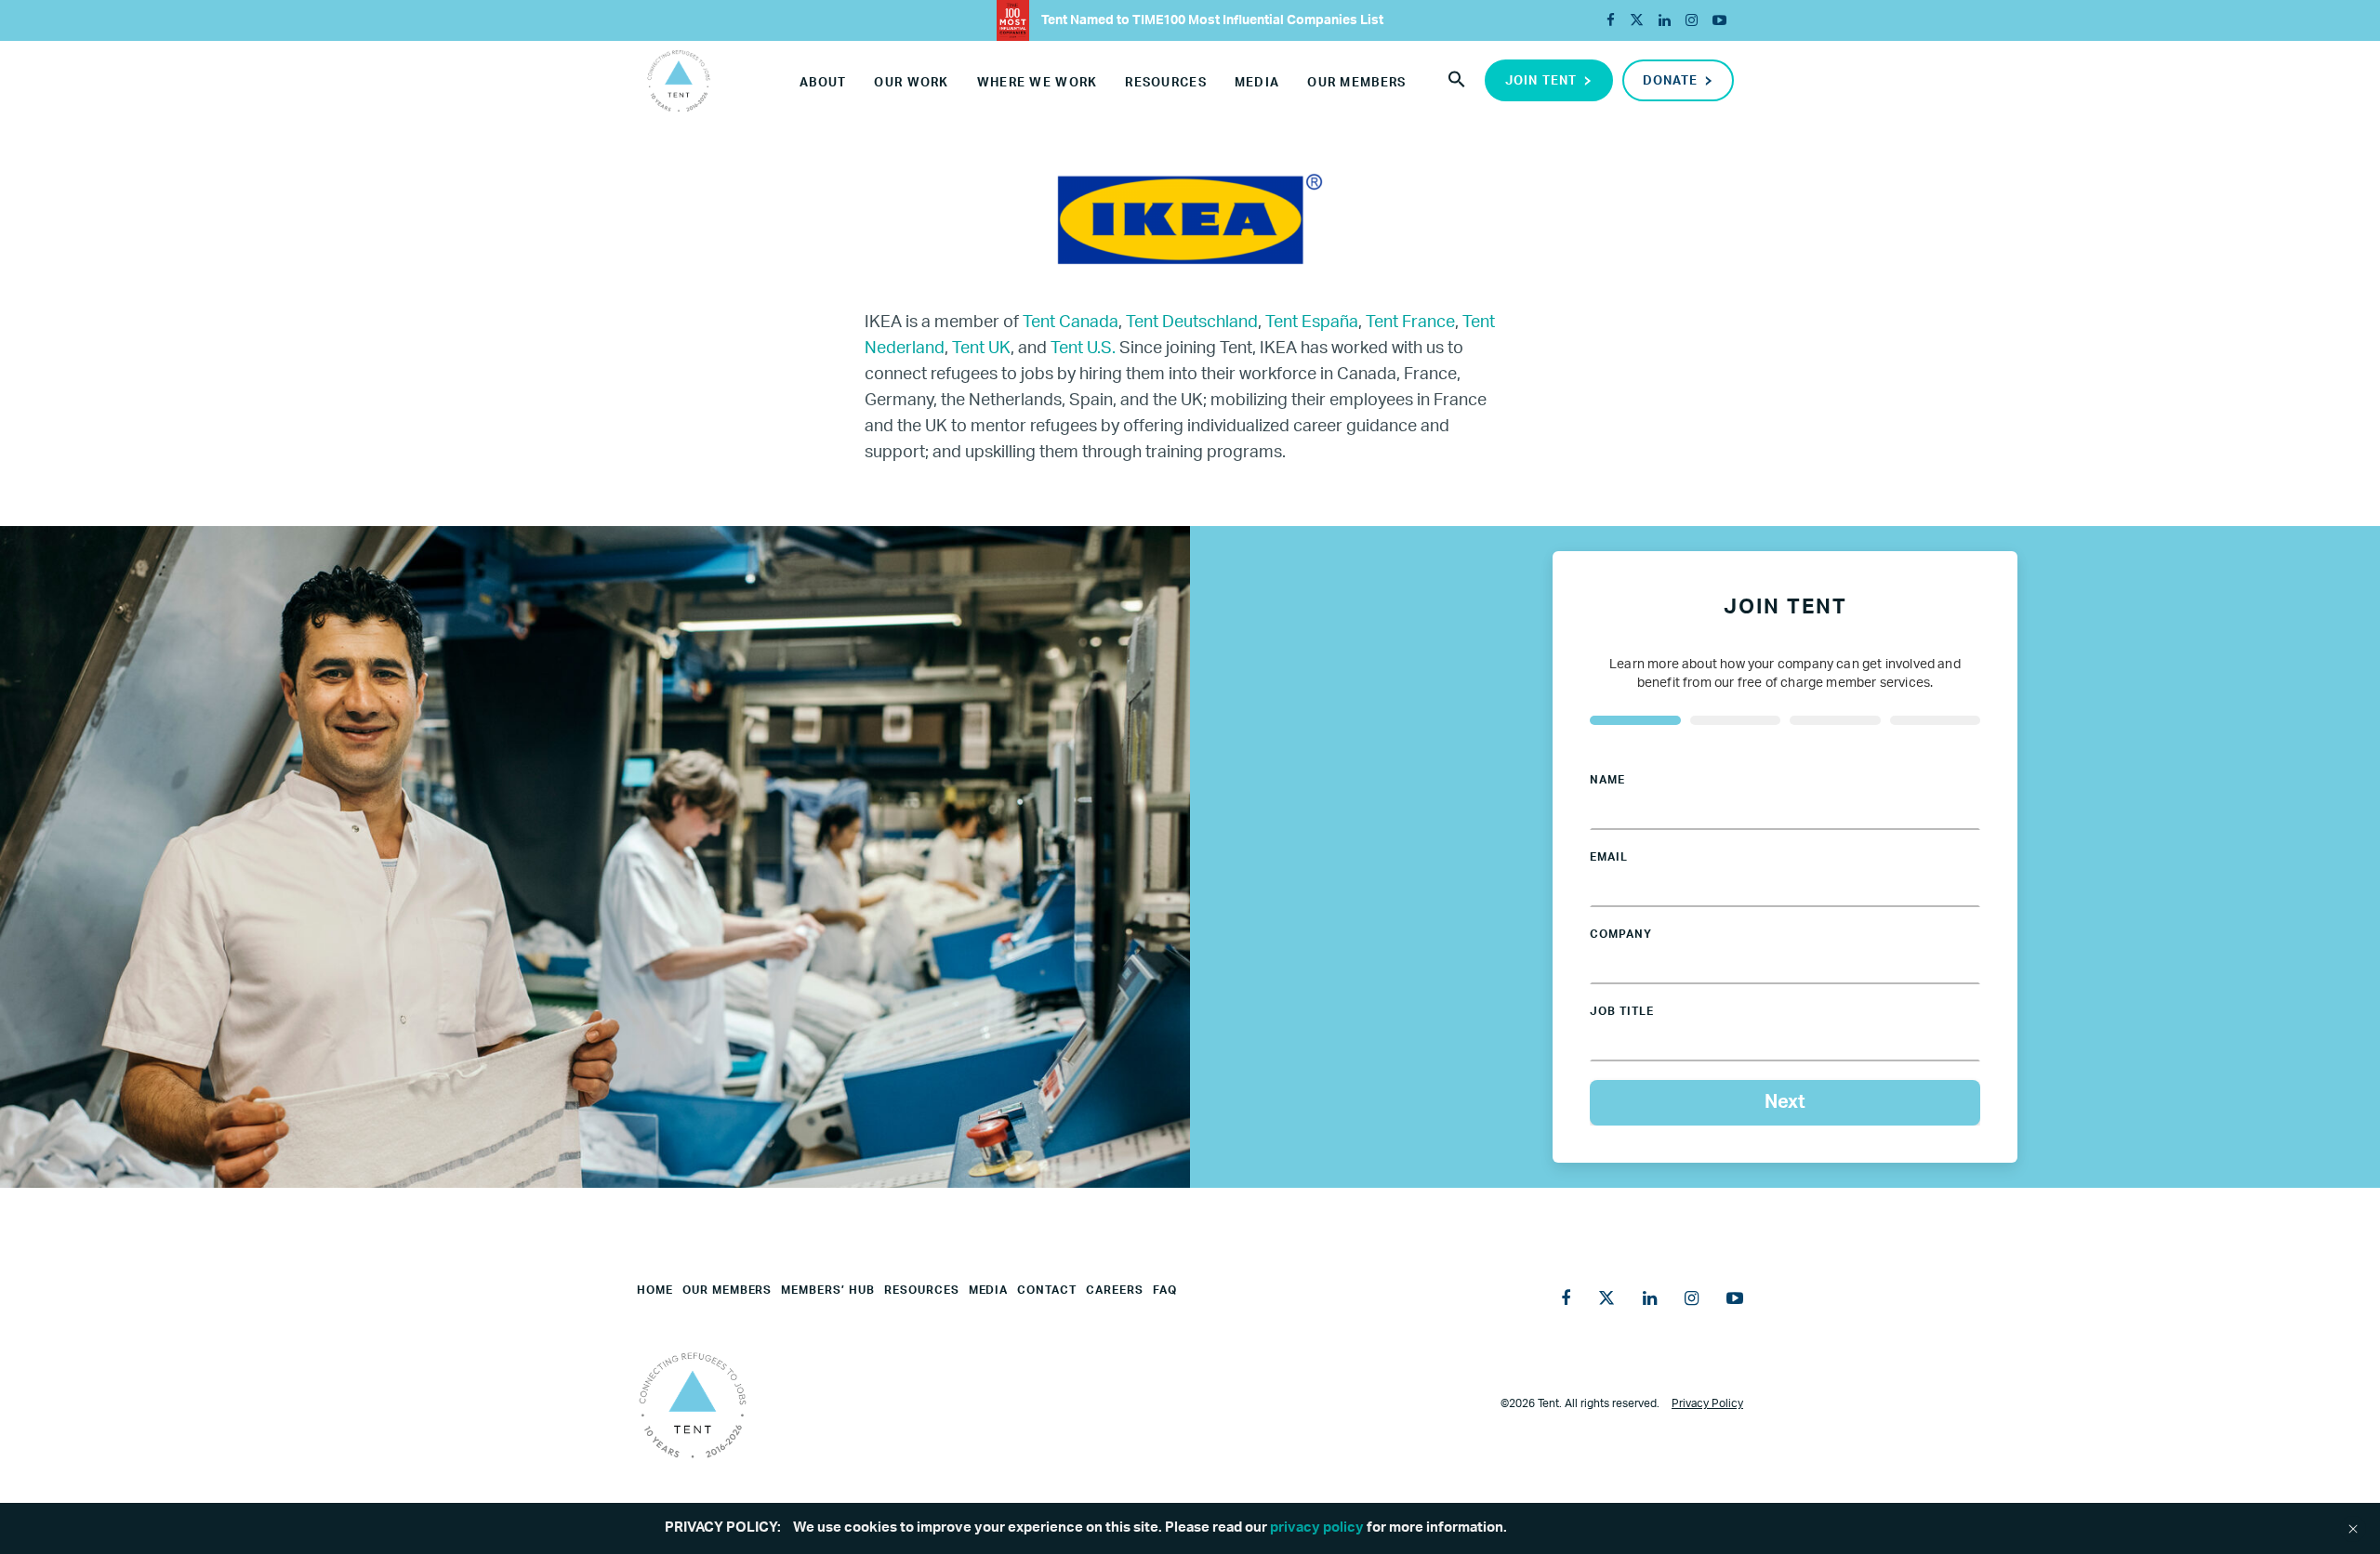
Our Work (911, 83)
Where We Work (1038, 83)
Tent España (1312, 323)
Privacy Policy (1707, 1403)
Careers (1115, 1290)
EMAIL (1609, 857)
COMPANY (1621, 934)
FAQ (1165, 1290)
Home (655, 1290)
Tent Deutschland (1192, 323)
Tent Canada (1071, 323)
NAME (1607, 780)
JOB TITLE (1622, 1011)
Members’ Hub (828, 1290)
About (823, 83)
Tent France (1410, 323)
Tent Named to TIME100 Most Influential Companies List (1211, 20)
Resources (1166, 83)
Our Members (1356, 83)
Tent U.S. (1083, 349)
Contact (1047, 1290)
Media (1257, 83)
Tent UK (981, 349)
